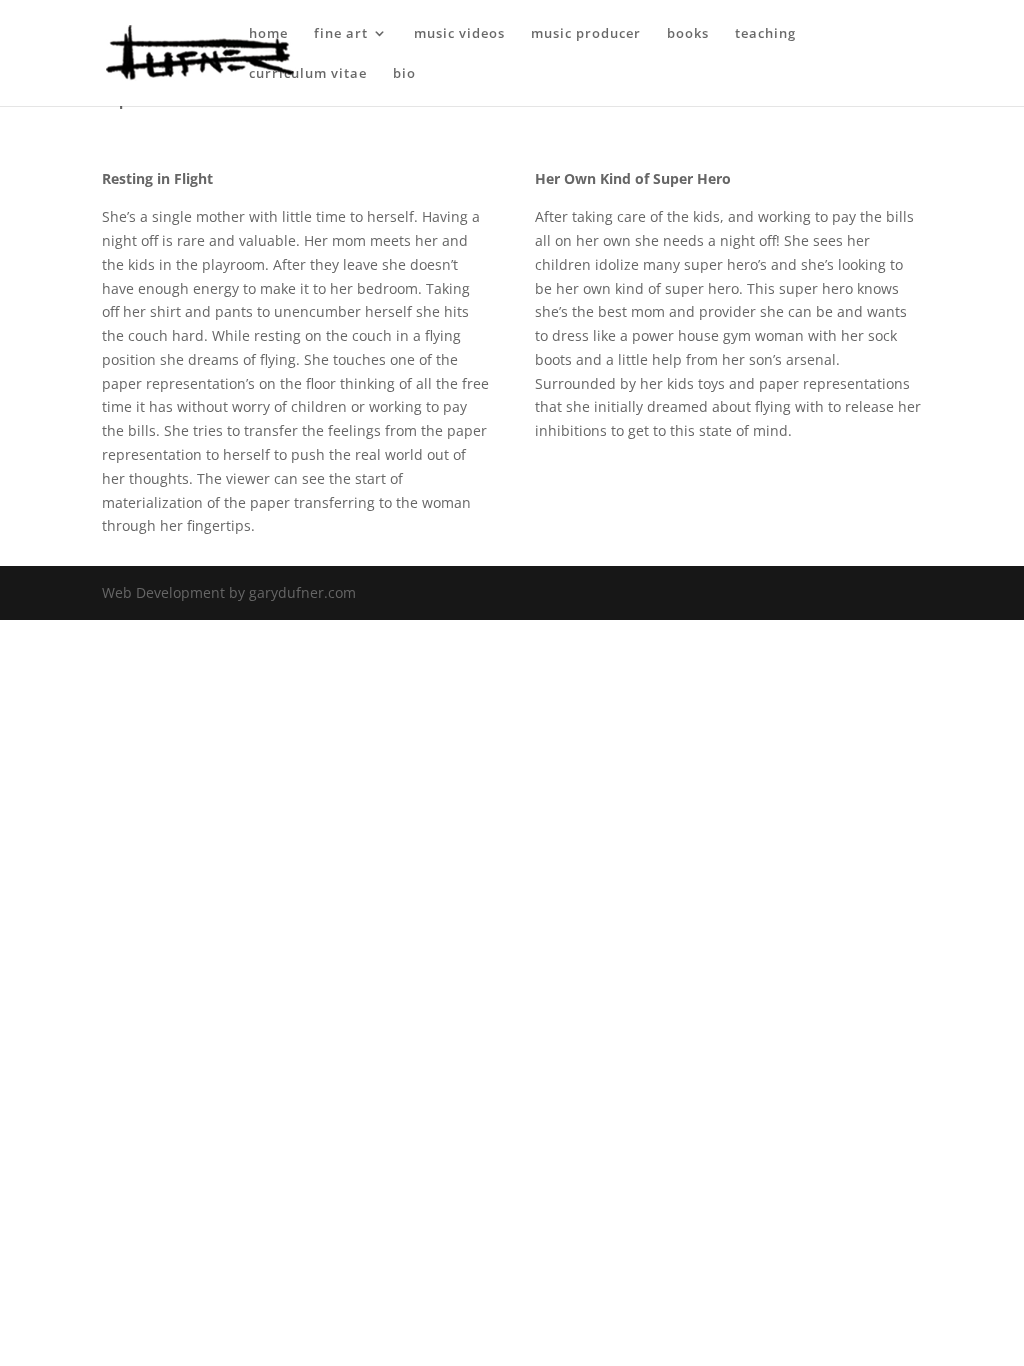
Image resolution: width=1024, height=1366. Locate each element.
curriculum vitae (308, 74)
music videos (459, 34)
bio (404, 74)
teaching (765, 34)
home (268, 34)
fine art (341, 34)
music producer (586, 34)
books (688, 34)
